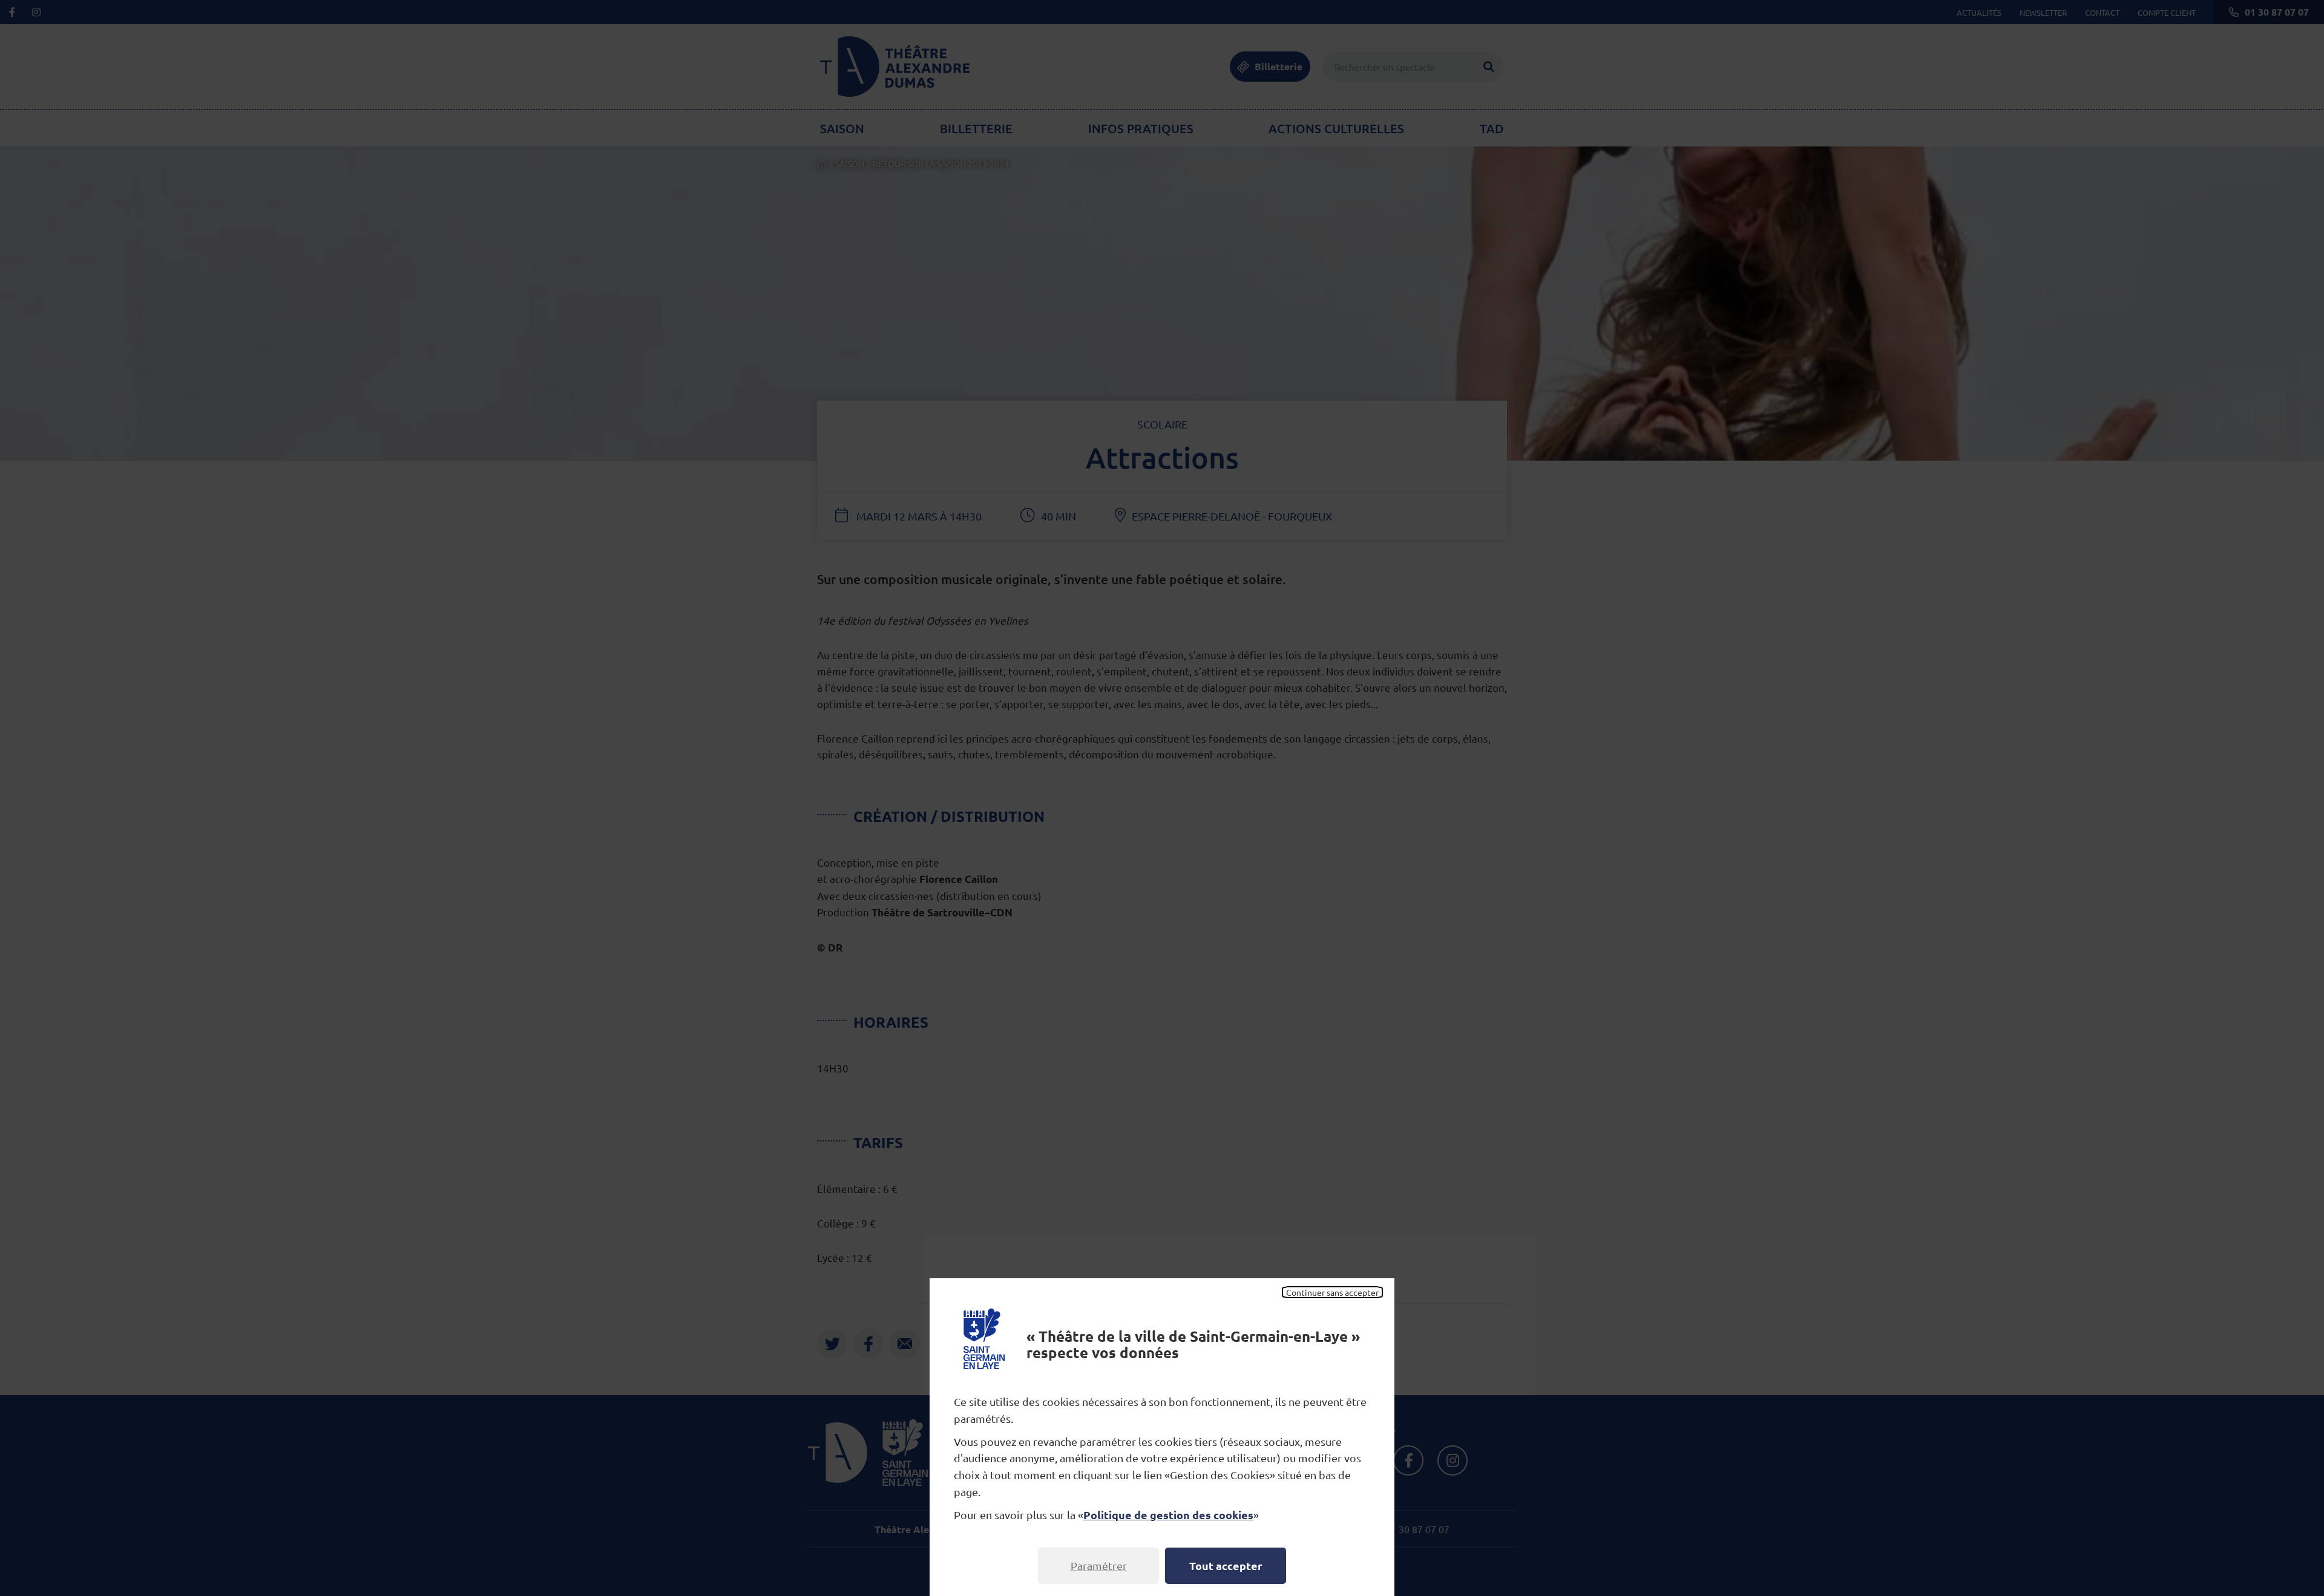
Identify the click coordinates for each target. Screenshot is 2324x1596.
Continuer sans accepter (1332, 1292)
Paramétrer (1099, 1565)
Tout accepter (1226, 1565)
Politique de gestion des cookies (1168, 1515)
